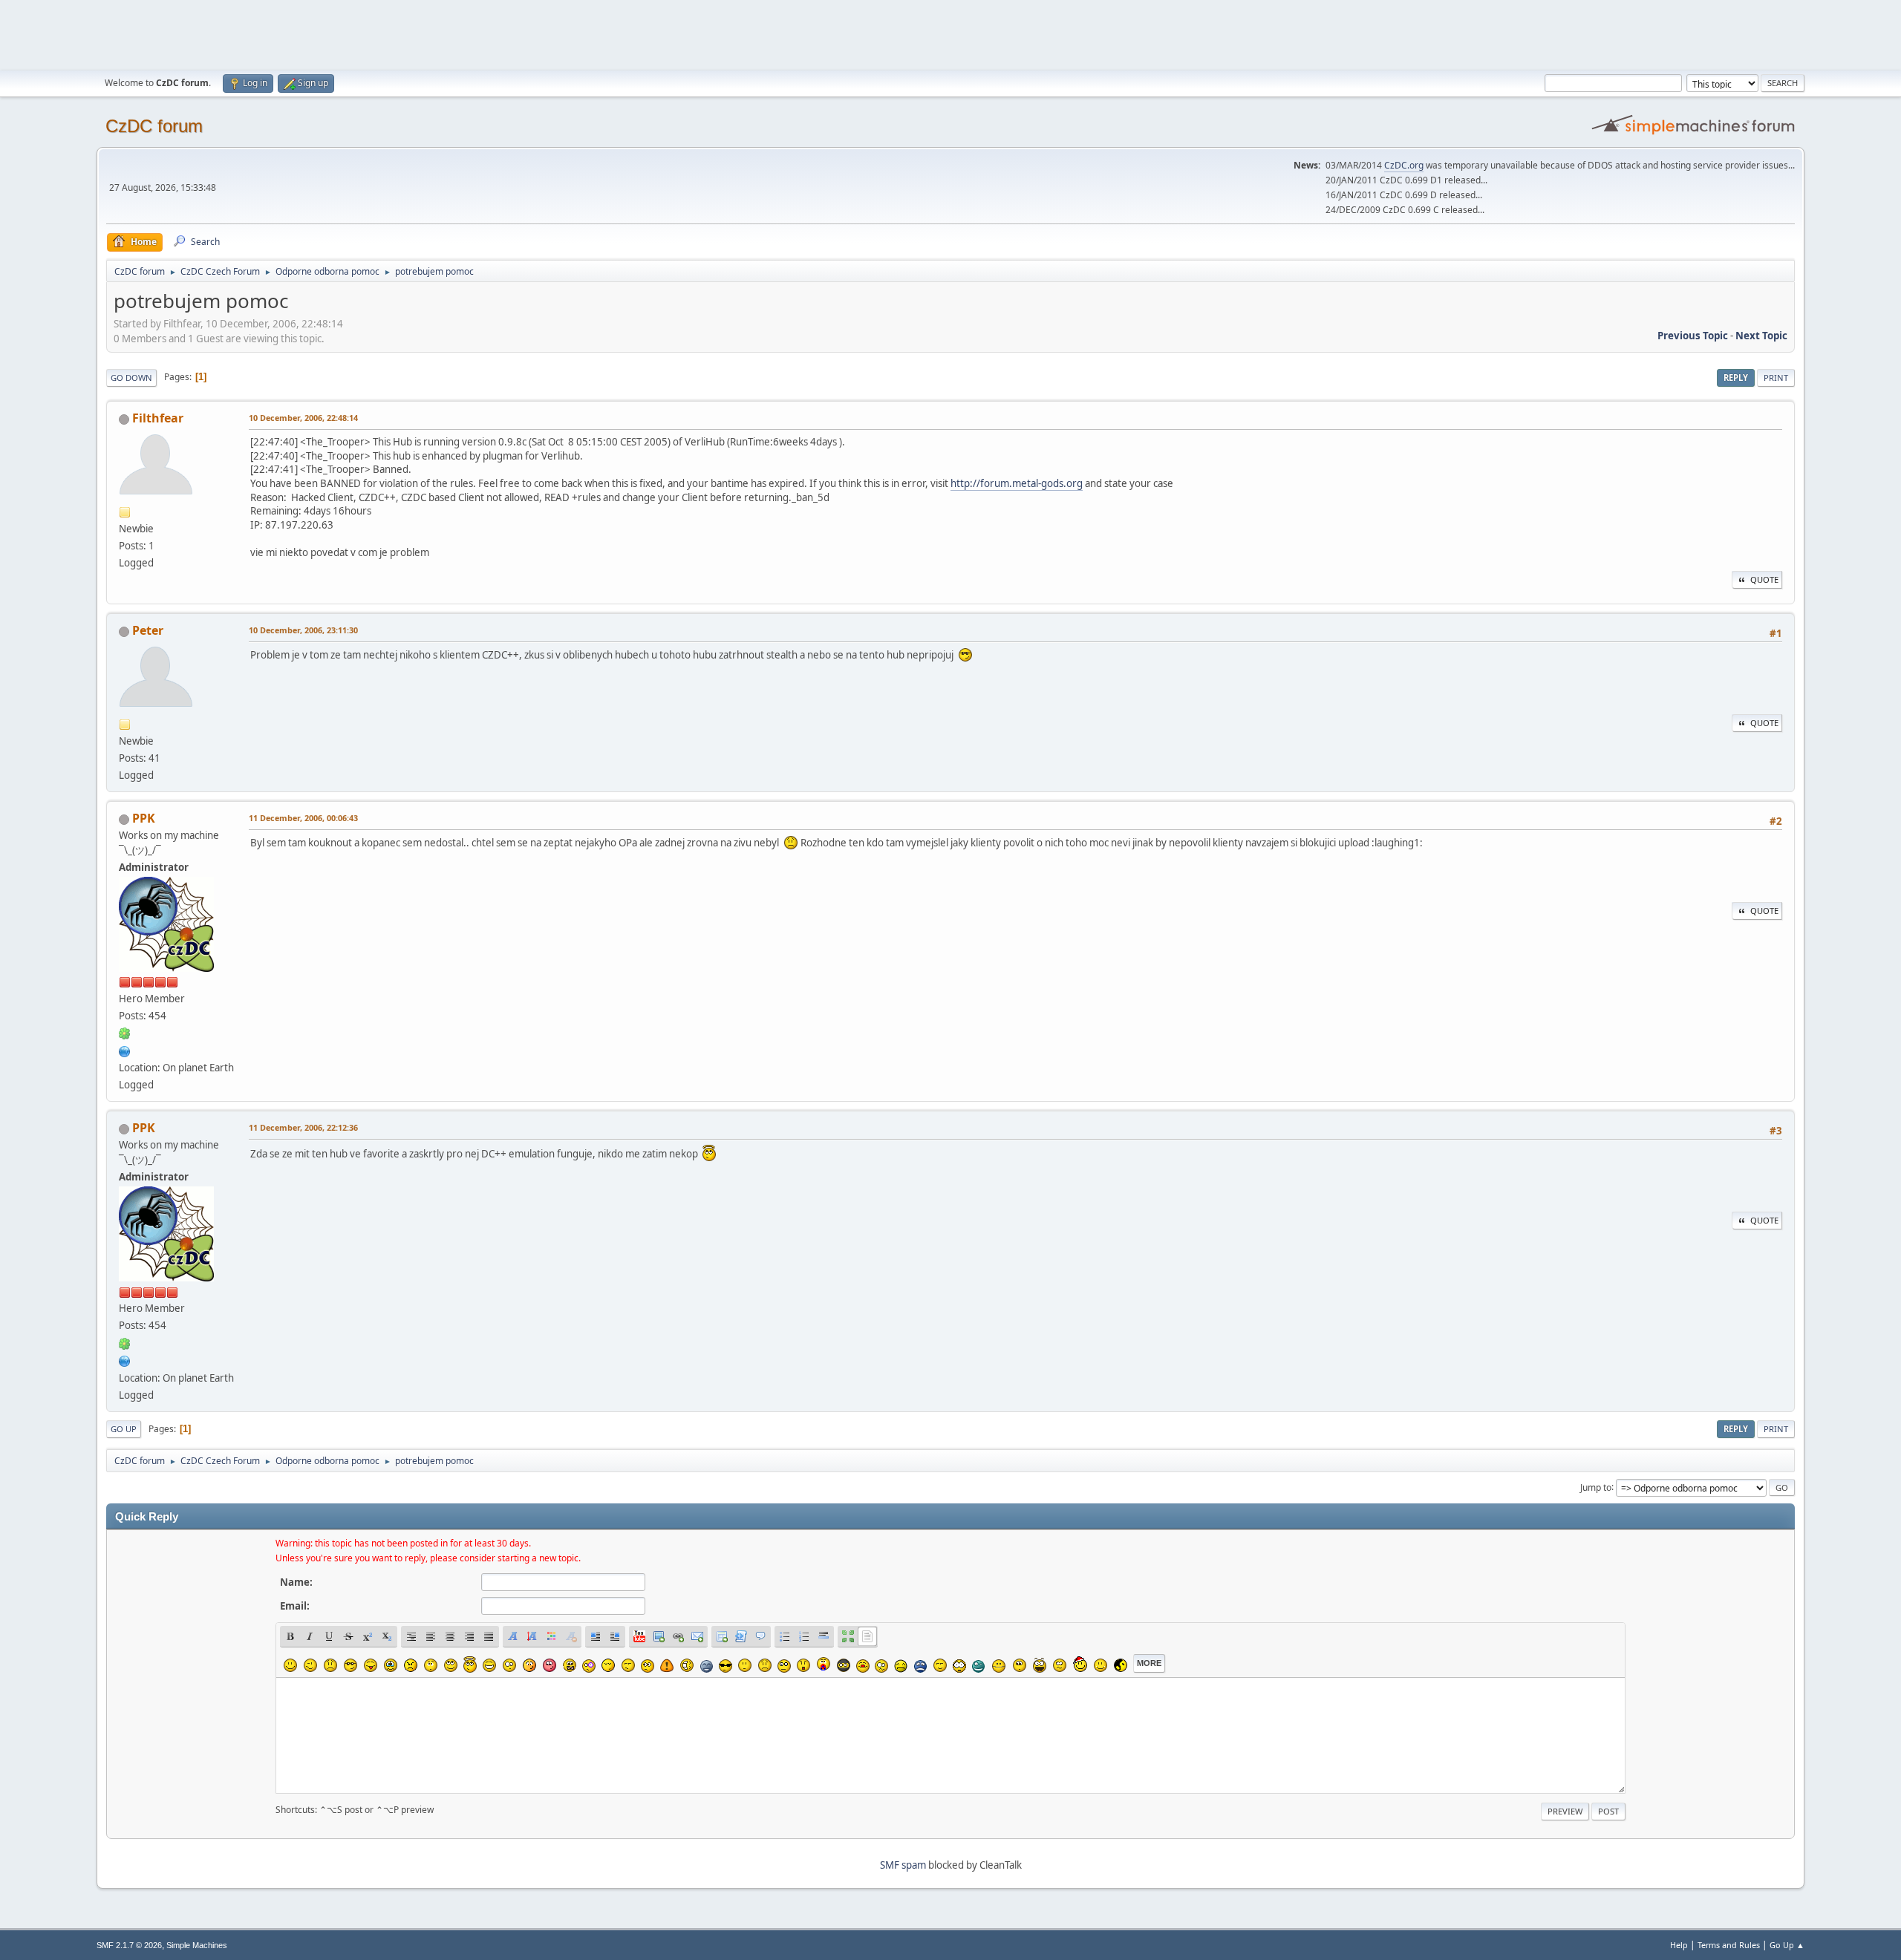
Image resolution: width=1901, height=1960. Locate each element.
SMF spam (903, 1865)
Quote (1764, 579)
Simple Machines (197, 1945)
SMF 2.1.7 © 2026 (129, 1945)
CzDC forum (154, 126)
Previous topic (1693, 336)
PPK (144, 818)
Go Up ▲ (1787, 1945)
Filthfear (158, 418)
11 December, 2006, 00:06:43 (303, 818)
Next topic (1761, 336)
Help (1679, 1945)
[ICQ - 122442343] (125, 1033)
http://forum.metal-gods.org (1017, 483)
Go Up (124, 1429)
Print (1776, 378)
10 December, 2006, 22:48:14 (303, 418)
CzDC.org (1404, 165)
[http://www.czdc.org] (125, 1050)
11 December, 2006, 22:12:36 (303, 1127)
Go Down (131, 378)
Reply (1736, 378)
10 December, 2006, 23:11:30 (303, 630)
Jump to (1596, 1487)
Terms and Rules (1729, 1945)
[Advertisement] (950, 33)
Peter (148, 630)
